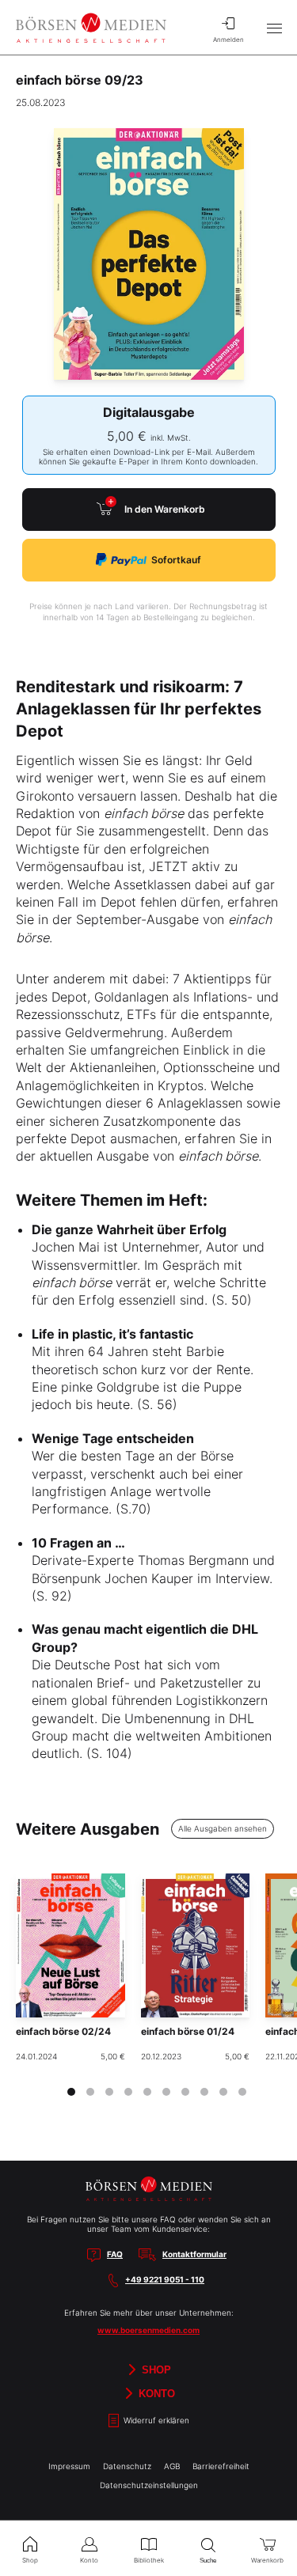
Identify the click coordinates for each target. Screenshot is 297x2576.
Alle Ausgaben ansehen (223, 1828)
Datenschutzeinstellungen (149, 2485)
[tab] (71, 2092)
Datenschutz (127, 2466)
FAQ (115, 2254)
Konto (155, 2394)
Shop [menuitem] (30, 2560)
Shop (155, 2370)
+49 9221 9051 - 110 (165, 2279)
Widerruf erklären (155, 2421)
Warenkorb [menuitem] (267, 2560)
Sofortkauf (176, 560)
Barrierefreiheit (221, 2466)
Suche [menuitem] (208, 2561)
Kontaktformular (194, 2254)
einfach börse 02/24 (63, 2031)
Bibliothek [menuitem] (149, 2560)
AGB (172, 2466)
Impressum (69, 2466)
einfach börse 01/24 (188, 2031)
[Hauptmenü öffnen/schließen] (274, 28)
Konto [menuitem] (89, 2560)
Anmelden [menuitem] (228, 40)
